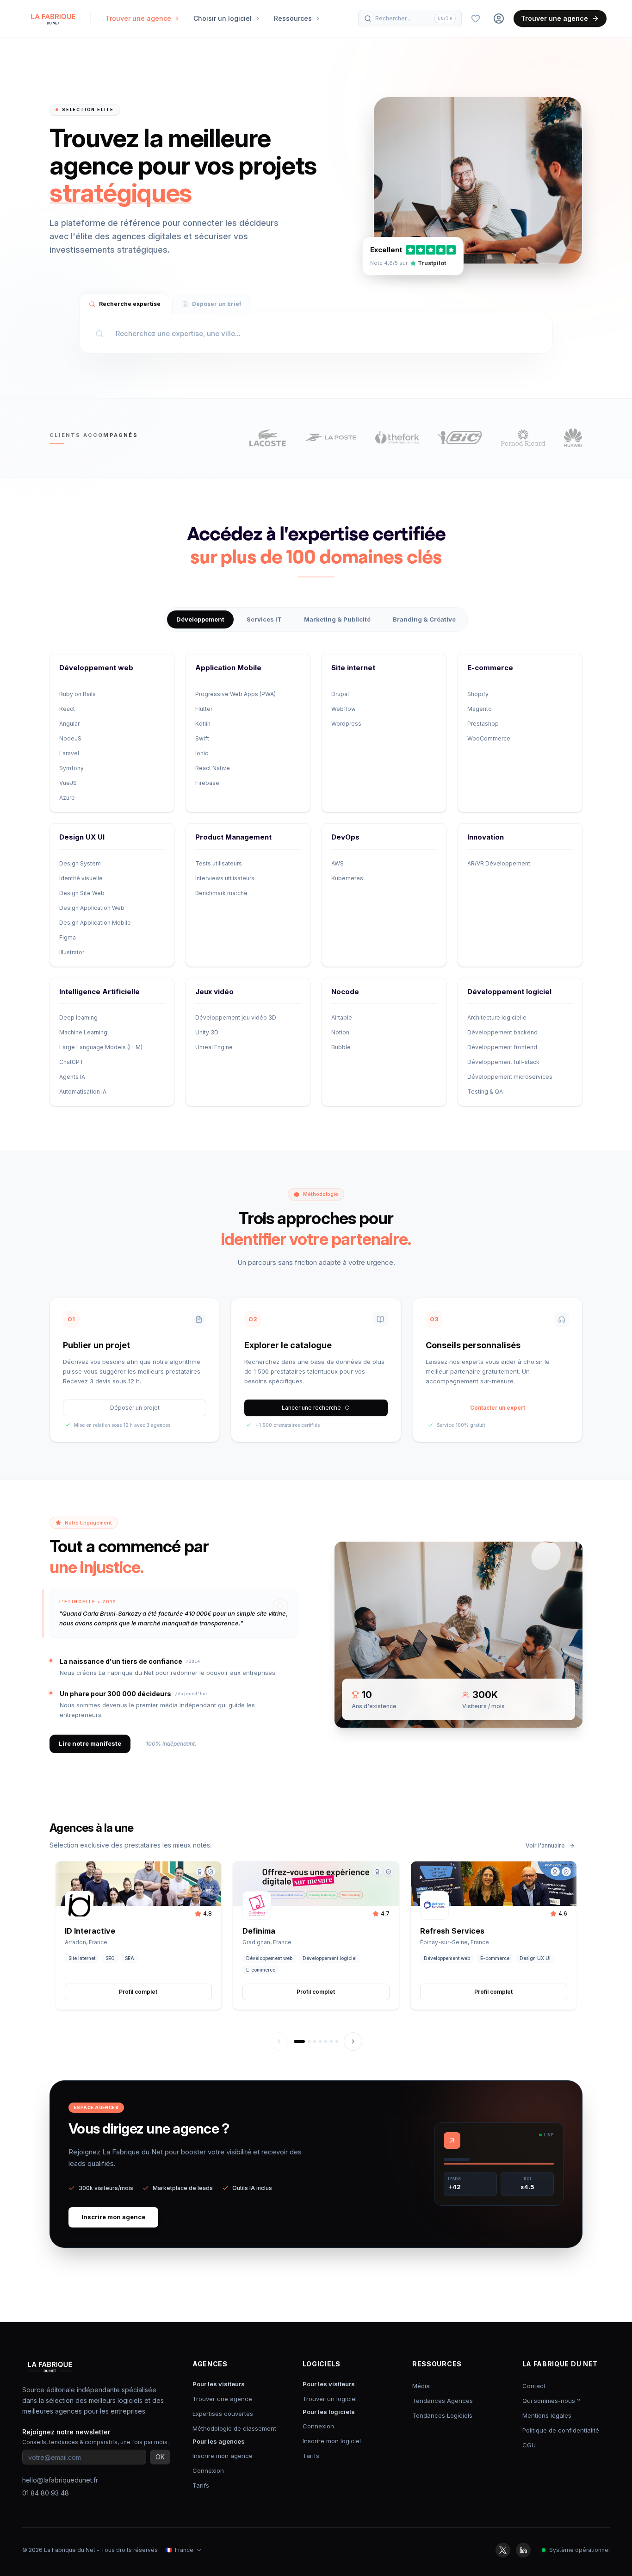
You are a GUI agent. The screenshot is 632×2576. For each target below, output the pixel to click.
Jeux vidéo (214, 992)
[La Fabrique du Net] (53, 19)
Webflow (344, 709)
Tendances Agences (443, 2401)
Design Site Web (82, 893)
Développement (200, 619)
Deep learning (78, 1017)
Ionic (202, 753)
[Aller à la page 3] (315, 2041)
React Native (213, 768)
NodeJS (70, 738)
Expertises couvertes (223, 2414)
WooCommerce (489, 738)
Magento (480, 709)
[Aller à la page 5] (326, 2041)
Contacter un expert (498, 1408)
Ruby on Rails (77, 694)
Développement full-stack (503, 1062)
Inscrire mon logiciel (332, 2441)
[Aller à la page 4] (320, 2041)
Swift (202, 738)
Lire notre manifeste (90, 1743)
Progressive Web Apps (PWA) (235, 694)
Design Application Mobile (95, 923)
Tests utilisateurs (219, 863)
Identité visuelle (81, 878)
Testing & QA (485, 1092)
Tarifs (201, 2485)
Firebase (207, 783)
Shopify (478, 694)
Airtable (342, 1017)
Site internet (353, 668)
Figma (68, 937)
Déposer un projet (135, 1408)
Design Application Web (92, 908)
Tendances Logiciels (442, 2415)
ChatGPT (71, 1062)
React (67, 709)
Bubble (341, 1047)
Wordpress (346, 724)
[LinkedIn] (523, 2550)
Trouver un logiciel (330, 2399)
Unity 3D (207, 1032)
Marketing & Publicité (337, 619)
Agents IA (72, 1077)
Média (421, 2386)
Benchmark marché (221, 893)
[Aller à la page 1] (299, 2041)
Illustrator (72, 952)
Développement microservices (510, 1077)
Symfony (71, 768)
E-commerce (490, 668)
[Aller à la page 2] (309, 2041)
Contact (534, 2386)
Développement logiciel (509, 992)
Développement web (96, 668)
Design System (80, 863)
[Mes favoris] (476, 19)
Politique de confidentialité (561, 2430)
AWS (338, 863)
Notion (340, 1032)
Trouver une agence (555, 18)
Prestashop (483, 724)
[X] (503, 2550)
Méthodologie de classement (234, 2428)
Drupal (340, 694)
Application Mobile (228, 668)
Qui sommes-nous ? (551, 2401)
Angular (69, 724)
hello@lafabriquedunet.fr (60, 2480)
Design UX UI (82, 837)
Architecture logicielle (497, 1017)
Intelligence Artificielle (99, 992)
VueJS (68, 783)
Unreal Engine (214, 1047)
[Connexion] (499, 19)
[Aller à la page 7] (337, 2041)
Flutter (204, 709)
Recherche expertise (130, 304)
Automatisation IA (83, 1092)
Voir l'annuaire (545, 1845)
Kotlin (203, 724)
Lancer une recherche (311, 1408)
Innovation (486, 837)
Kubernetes (347, 878)
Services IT (264, 619)
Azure (67, 798)
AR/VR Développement (499, 863)
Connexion (208, 2470)
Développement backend (502, 1032)
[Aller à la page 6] (331, 2041)
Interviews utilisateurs (225, 878)
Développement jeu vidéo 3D (236, 1017)
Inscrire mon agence (113, 2217)
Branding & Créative (424, 619)
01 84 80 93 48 (46, 2493)
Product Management (233, 837)
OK (160, 2457)
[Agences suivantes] (353, 2041)
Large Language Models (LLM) (101, 1047)
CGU (529, 2445)
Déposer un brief (217, 304)
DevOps (345, 837)
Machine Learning (83, 1032)
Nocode (345, 992)
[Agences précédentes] (279, 2041)
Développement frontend (502, 1047)
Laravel (69, 753)
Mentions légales (547, 2415)
